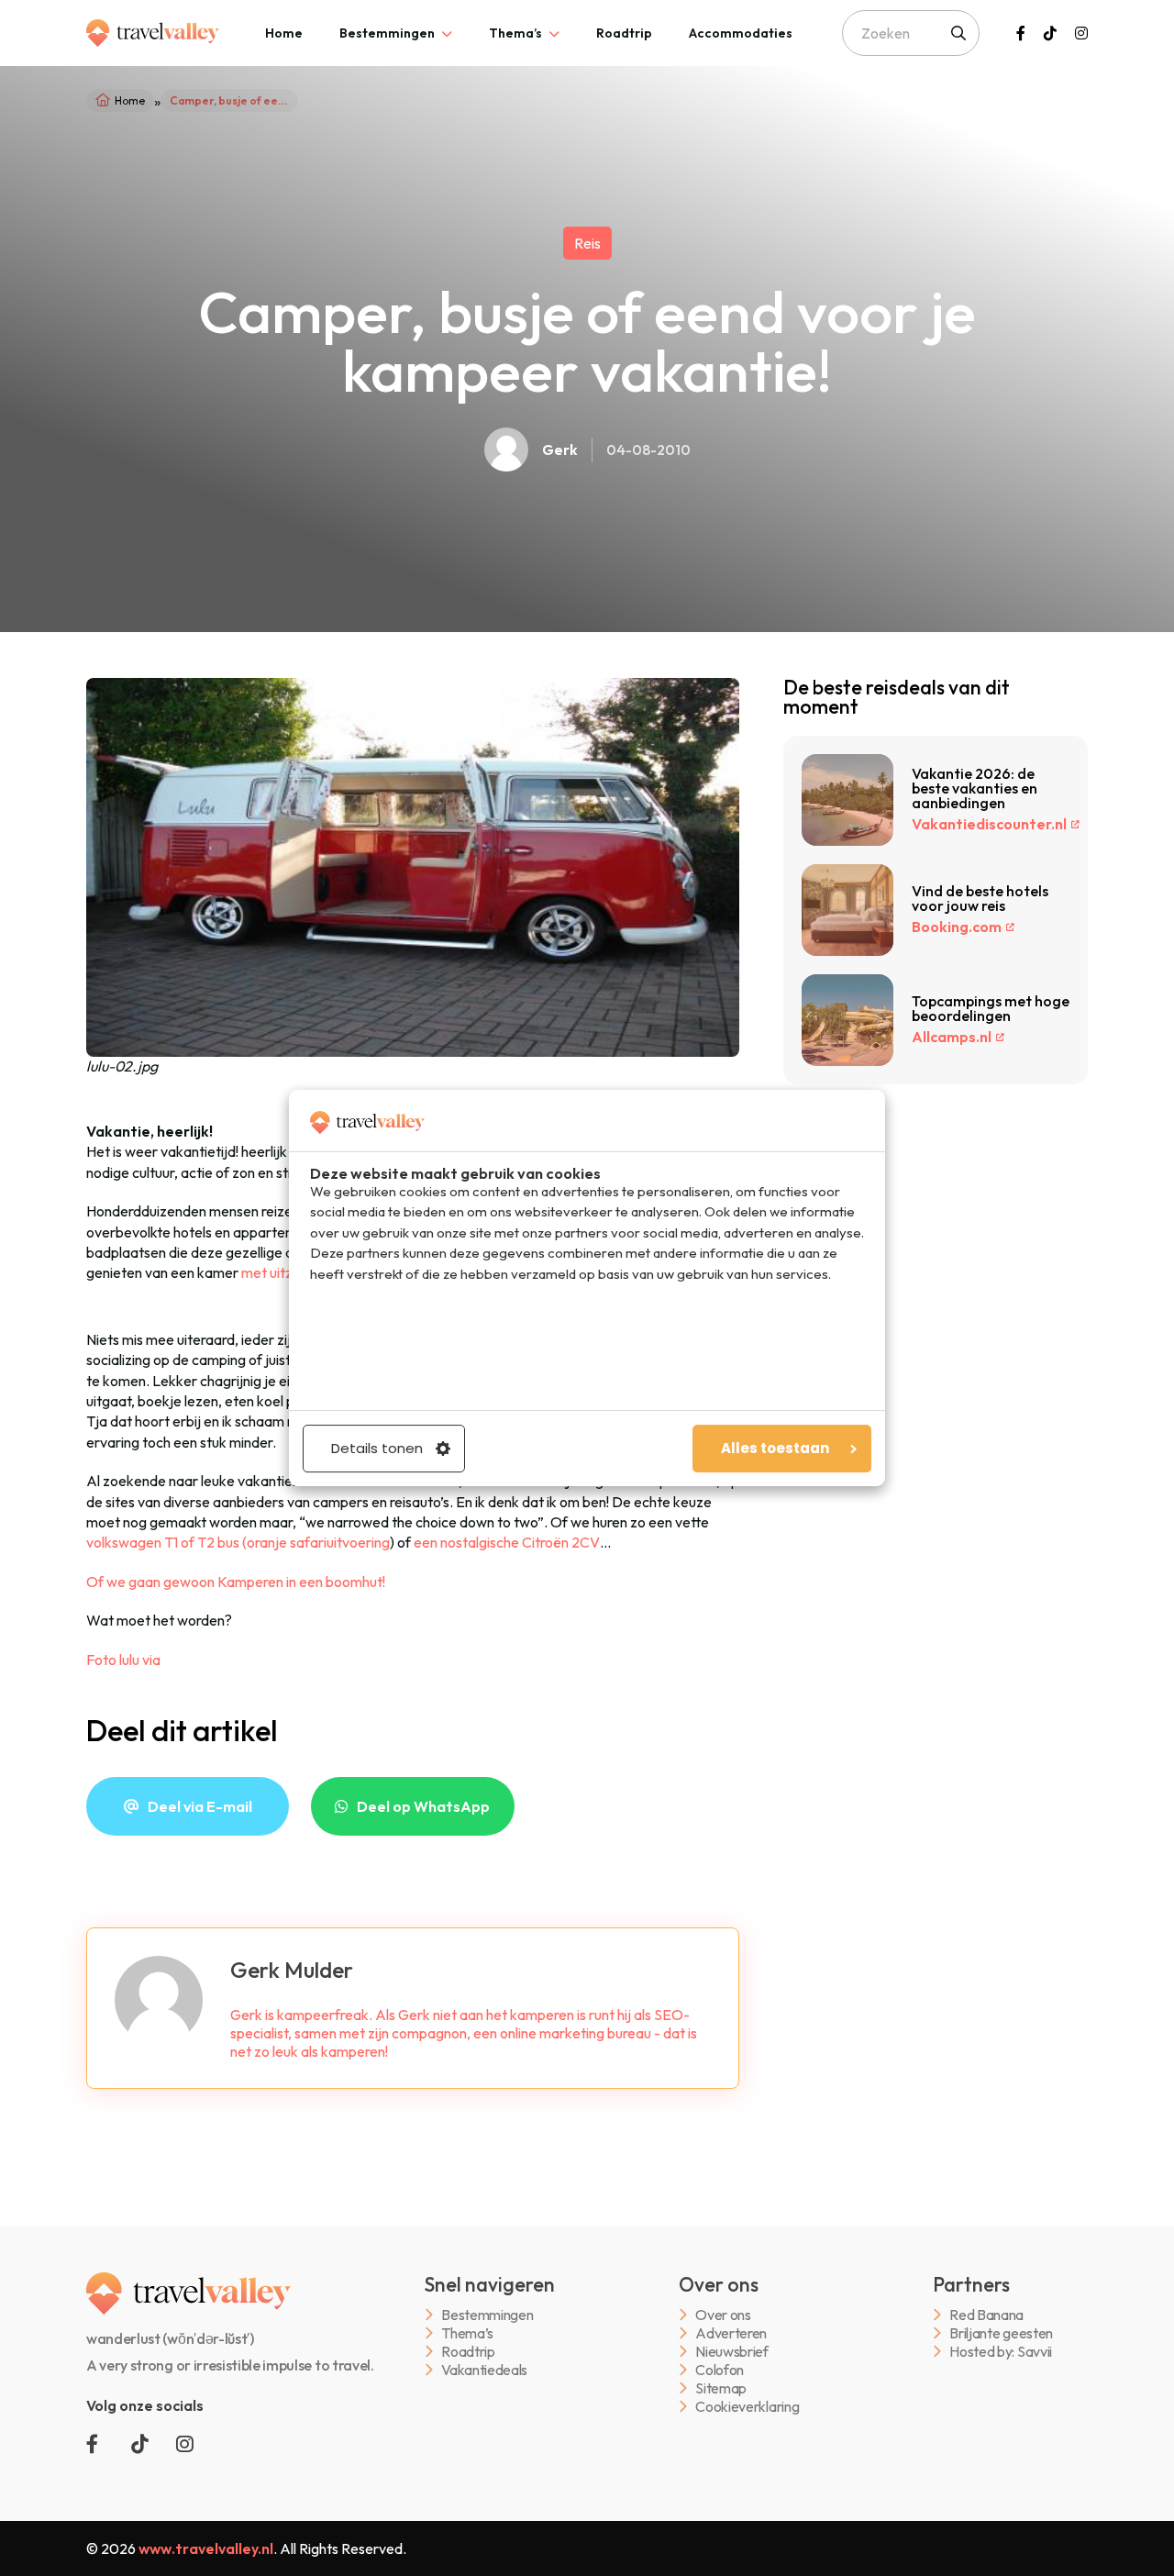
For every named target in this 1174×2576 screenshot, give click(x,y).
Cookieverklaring (747, 2407)
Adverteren (731, 2333)
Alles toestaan (775, 1448)
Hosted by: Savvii (1001, 2352)
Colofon (720, 2370)
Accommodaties (741, 33)
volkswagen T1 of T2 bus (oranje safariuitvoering (238, 1542)
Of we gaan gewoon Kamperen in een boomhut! (236, 1582)
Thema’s (515, 33)
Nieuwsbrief (731, 2352)
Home (284, 33)
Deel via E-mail (200, 1806)
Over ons (723, 2315)
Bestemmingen (387, 33)
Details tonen (377, 1448)
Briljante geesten (1001, 2333)
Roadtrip (624, 33)
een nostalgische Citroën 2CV (507, 1542)
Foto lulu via (123, 1660)
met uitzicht (278, 1272)
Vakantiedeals (484, 2370)
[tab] (284, 33)
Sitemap (721, 2388)
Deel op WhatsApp (423, 1806)
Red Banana (986, 2315)
